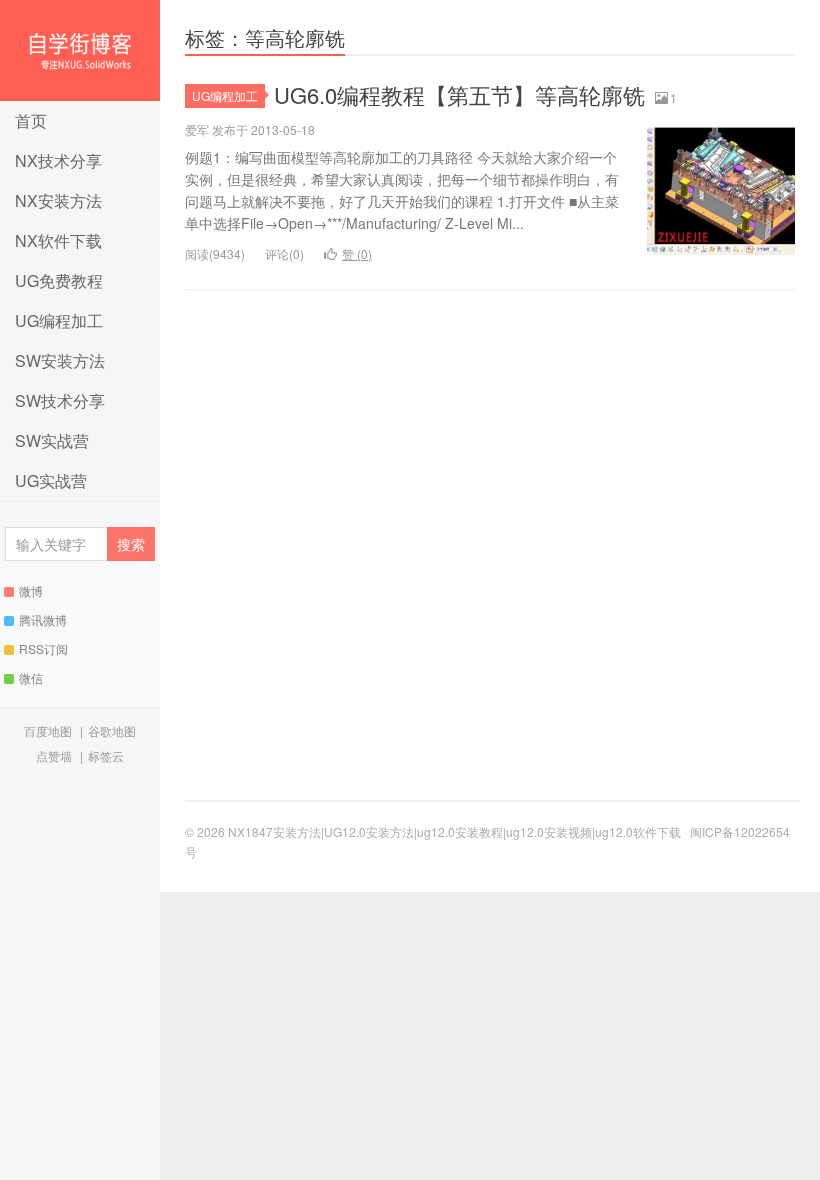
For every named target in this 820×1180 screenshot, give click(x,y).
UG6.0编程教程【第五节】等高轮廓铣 (459, 94)
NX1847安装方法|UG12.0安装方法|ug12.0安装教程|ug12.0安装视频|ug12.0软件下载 (80, 50)
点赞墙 (54, 755)
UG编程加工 (59, 320)
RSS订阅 (43, 648)
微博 (31, 590)
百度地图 (48, 730)
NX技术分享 (58, 160)
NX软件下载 (58, 240)
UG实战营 (51, 480)
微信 (31, 677)
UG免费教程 (59, 280)
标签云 (106, 755)
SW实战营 (52, 440)
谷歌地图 (112, 730)
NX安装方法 (58, 200)
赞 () (357, 253)
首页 (31, 120)
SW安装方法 (60, 360)
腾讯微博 (43, 619)
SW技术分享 (60, 400)
